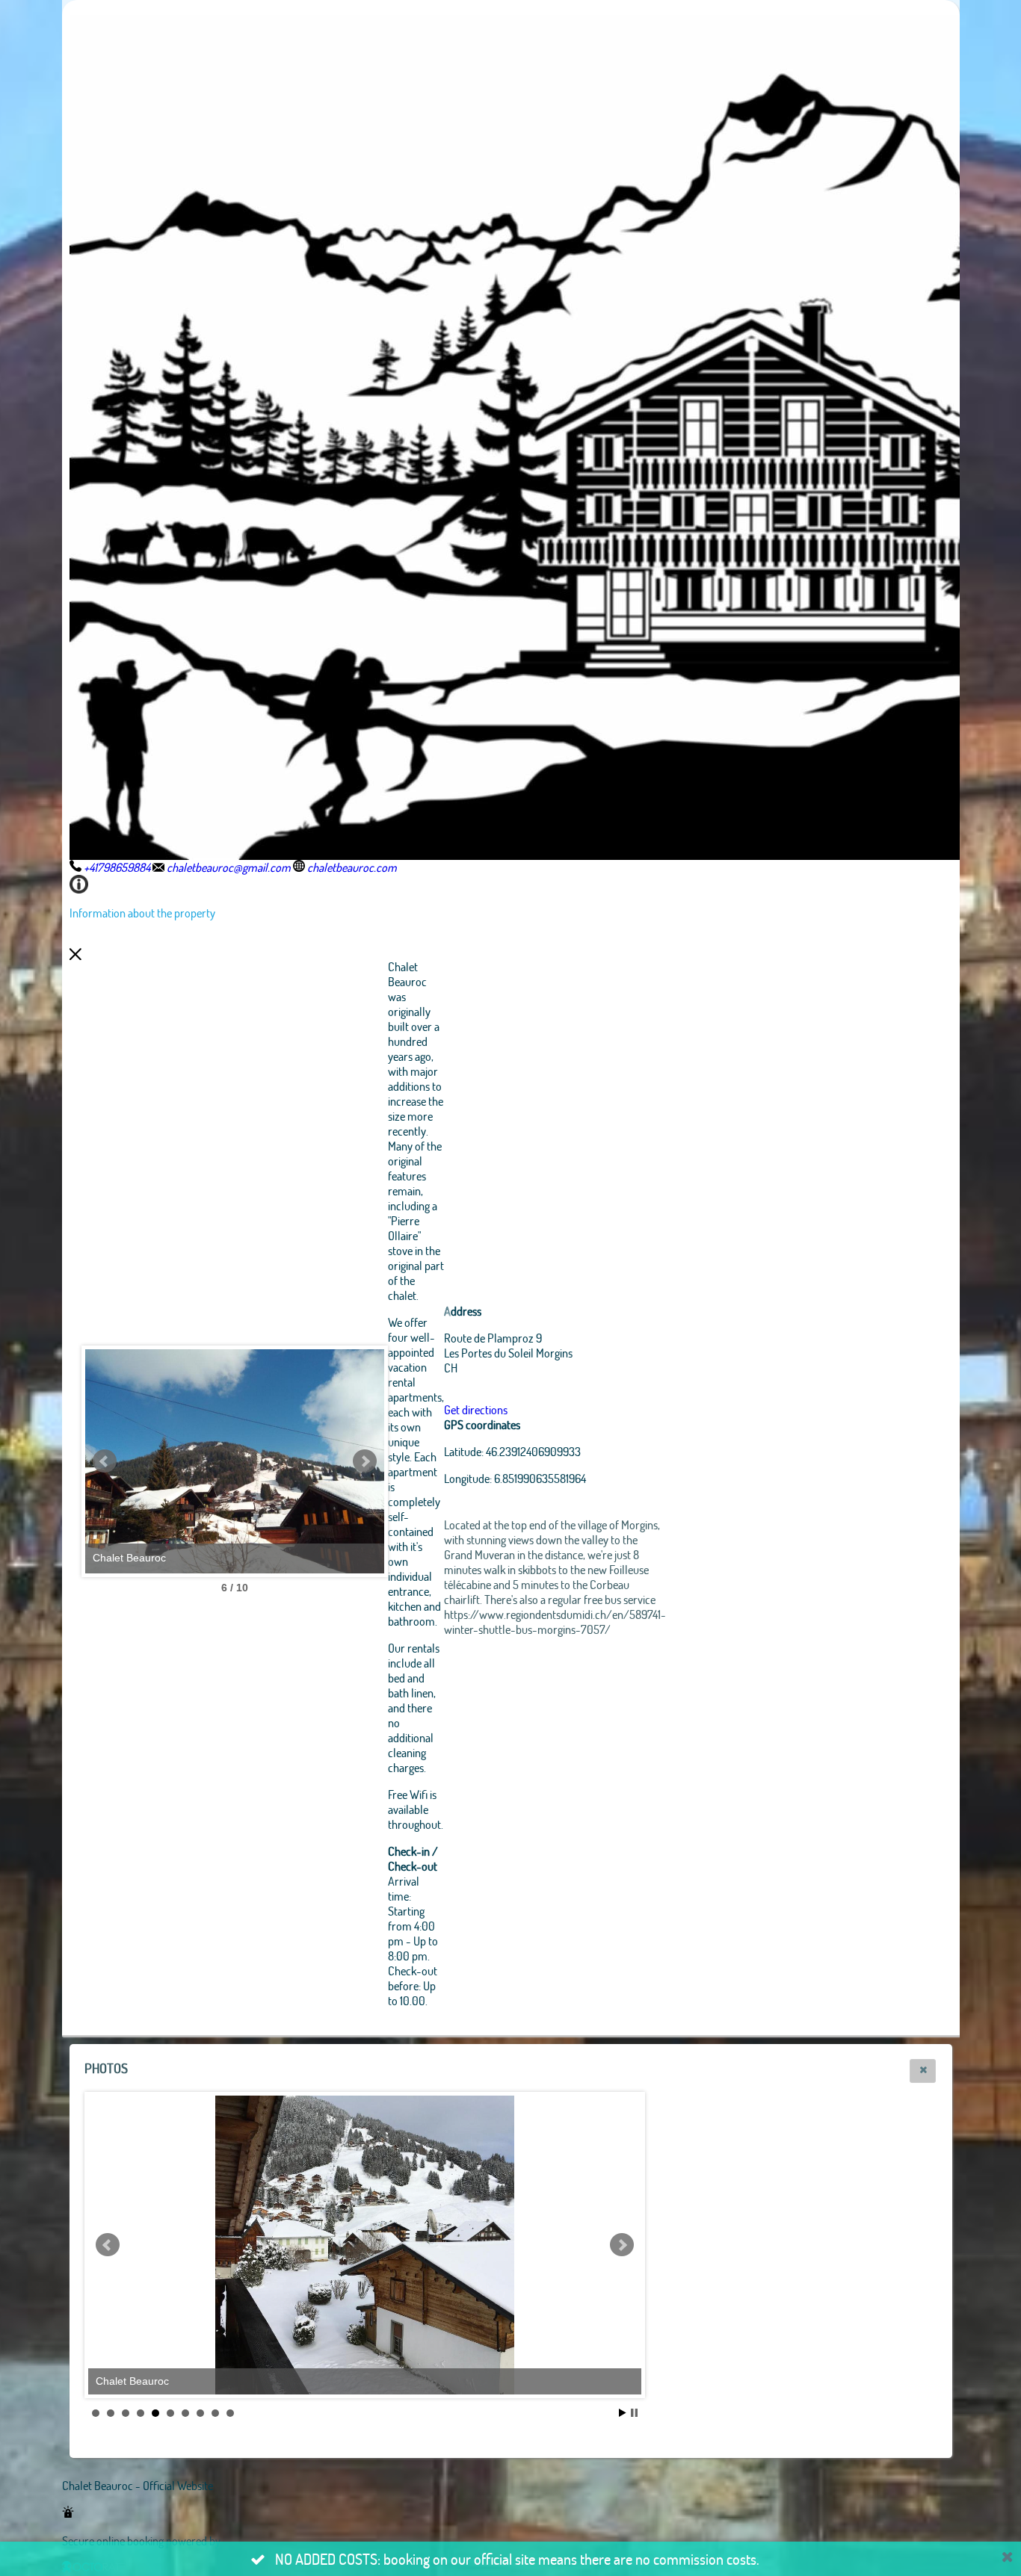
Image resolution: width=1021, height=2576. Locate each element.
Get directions (476, 1409)
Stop (634, 2413)
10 (230, 2413)
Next (365, 1461)
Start (623, 2413)
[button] (923, 2071)
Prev (105, 1461)
